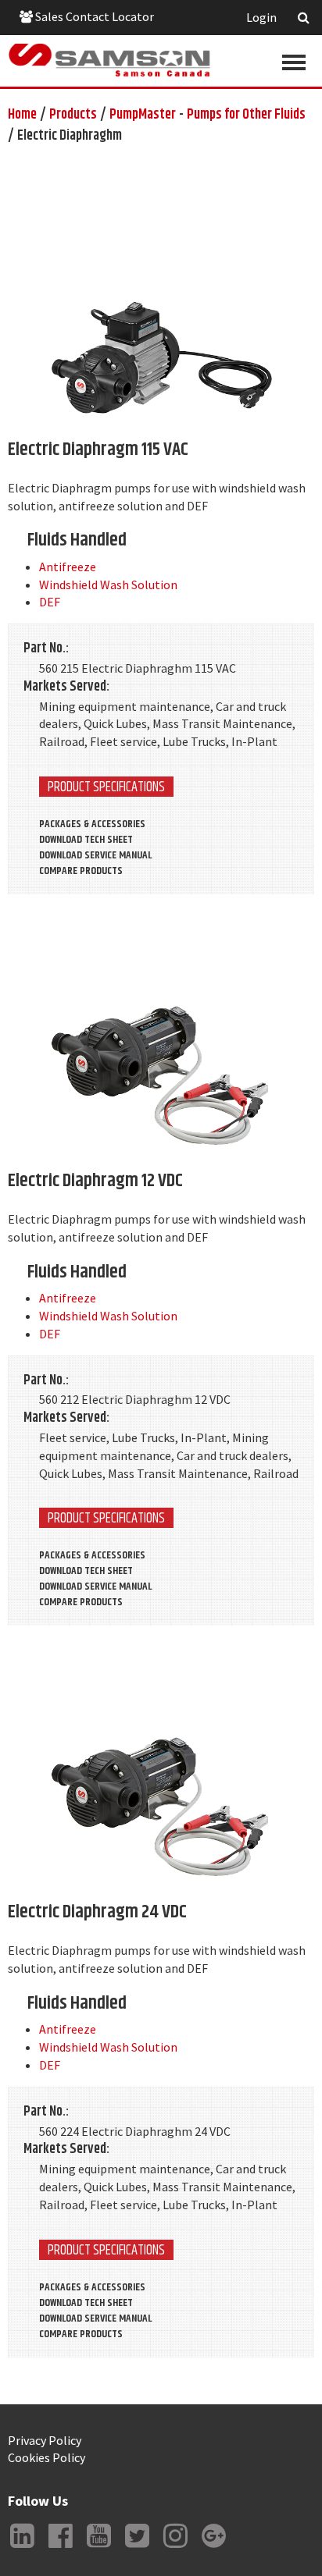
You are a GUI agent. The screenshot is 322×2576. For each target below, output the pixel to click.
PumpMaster (143, 115)
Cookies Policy (47, 2457)
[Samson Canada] (109, 60)
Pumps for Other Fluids (246, 115)
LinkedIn (22, 2548)
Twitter (137, 2548)
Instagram (175, 2548)
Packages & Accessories (92, 824)
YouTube (98, 2548)
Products (73, 115)
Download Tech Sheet (86, 840)
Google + (213, 2548)
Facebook (60, 2548)
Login (261, 17)
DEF (50, 602)
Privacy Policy (45, 2440)
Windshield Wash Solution (108, 584)
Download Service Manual (95, 855)
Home (22, 115)
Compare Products (81, 871)
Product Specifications (106, 787)
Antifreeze (68, 567)
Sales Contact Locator (93, 16)
